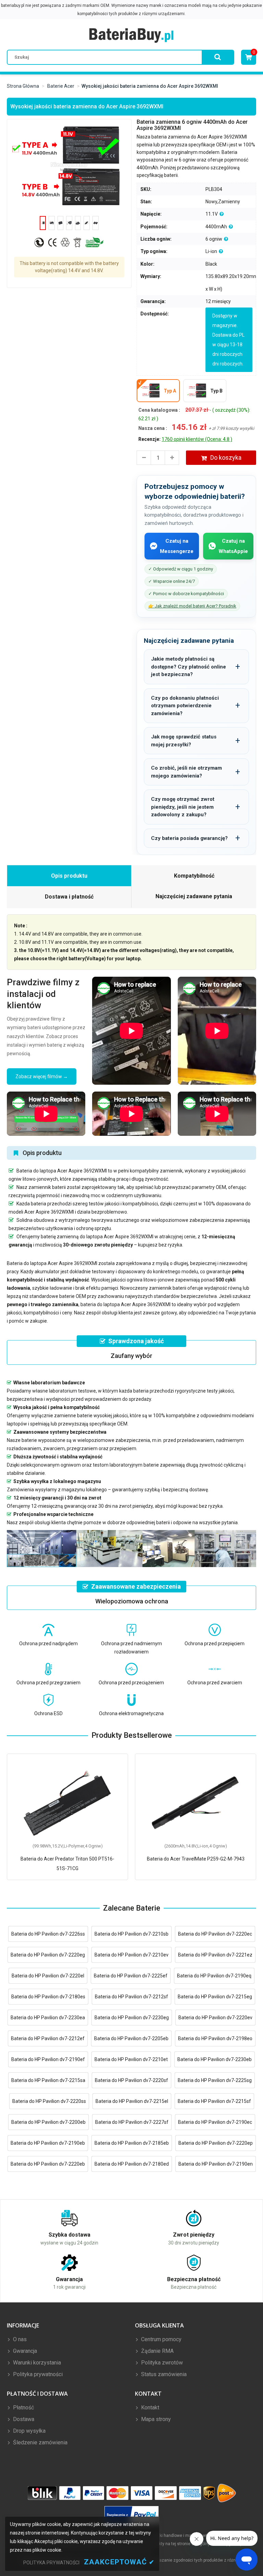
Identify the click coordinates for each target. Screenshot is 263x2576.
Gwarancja (24, 2351)
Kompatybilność (194, 876)
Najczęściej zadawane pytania (194, 896)
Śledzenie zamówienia (40, 2442)
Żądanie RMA (157, 2351)
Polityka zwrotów (161, 2363)
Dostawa (23, 2419)
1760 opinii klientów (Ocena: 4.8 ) (197, 439)
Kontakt (149, 2408)
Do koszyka (226, 458)
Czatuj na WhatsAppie (233, 546)
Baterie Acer (61, 86)
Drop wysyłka (29, 2431)
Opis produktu (69, 876)
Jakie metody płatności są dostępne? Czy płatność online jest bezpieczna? (189, 667)
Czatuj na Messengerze (177, 546)
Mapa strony (155, 2419)
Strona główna (23, 86)
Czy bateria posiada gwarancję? (189, 838)
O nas (19, 2339)
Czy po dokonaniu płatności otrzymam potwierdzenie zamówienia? (185, 706)
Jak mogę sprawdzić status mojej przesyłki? (184, 741)
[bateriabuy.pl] (131, 35)
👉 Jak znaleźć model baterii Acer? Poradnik (192, 606)
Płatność (23, 2408)
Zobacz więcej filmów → (42, 1076)
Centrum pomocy (161, 2339)
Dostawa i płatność (69, 897)
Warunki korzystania (36, 2363)
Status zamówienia (163, 2374)
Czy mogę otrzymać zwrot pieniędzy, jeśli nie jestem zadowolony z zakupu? (183, 807)
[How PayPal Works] (132, 2515)
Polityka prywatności (37, 2374)
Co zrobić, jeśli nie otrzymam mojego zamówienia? (186, 772)
